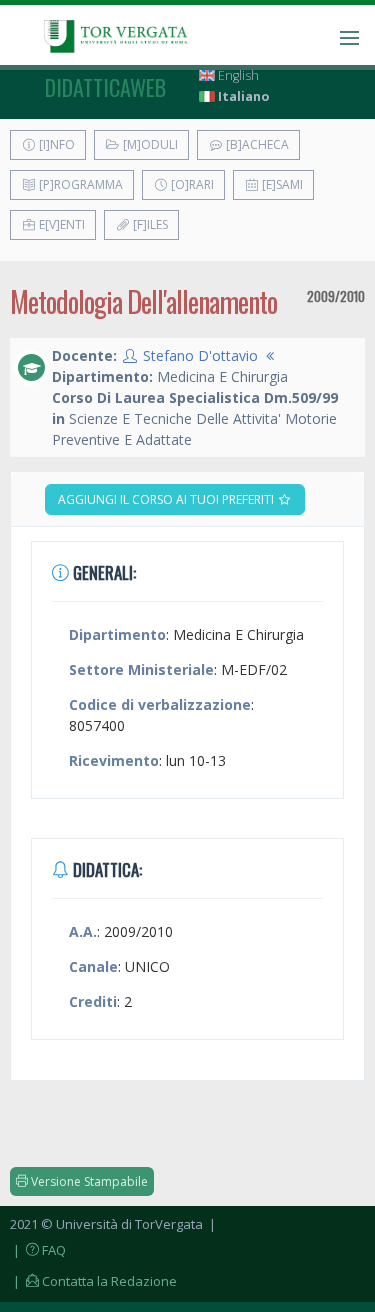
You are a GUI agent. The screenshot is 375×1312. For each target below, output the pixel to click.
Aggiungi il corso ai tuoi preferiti (167, 499)
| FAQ (38, 1250)
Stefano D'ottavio (200, 355)
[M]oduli (149, 144)
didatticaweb (105, 87)
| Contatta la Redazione (93, 1281)
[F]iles (149, 224)
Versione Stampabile (88, 1181)
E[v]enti (60, 224)
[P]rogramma (79, 184)
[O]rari (191, 184)
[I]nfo (55, 144)
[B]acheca (256, 144)
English (237, 75)
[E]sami (281, 184)
